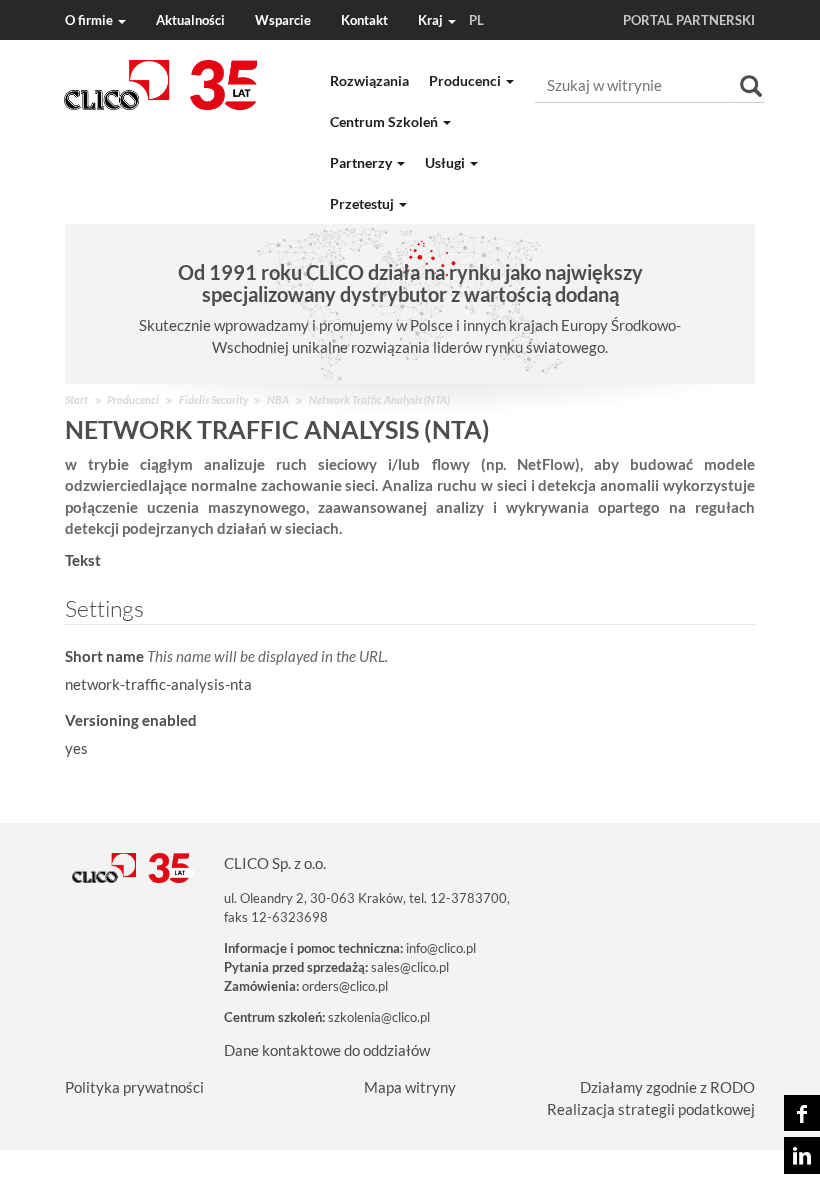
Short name (226, 656)
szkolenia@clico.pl (379, 1017)
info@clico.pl (441, 948)
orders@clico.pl (345, 986)
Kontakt (364, 20)
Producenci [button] (466, 80)
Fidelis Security (213, 399)
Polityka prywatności (134, 1087)
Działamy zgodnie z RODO (667, 1087)
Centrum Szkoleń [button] (385, 121)
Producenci (133, 399)
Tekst (83, 560)
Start (76, 399)
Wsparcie (283, 20)
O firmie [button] (90, 20)
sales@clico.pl (410, 967)
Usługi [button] (446, 162)
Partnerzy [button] (362, 162)
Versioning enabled (131, 720)
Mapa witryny (410, 1087)
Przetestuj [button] (363, 203)
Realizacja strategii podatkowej (651, 1109)
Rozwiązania (369, 80)
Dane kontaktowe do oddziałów (327, 1050)
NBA (278, 399)
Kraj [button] (451, 20)
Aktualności (190, 20)
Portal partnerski (689, 20)
